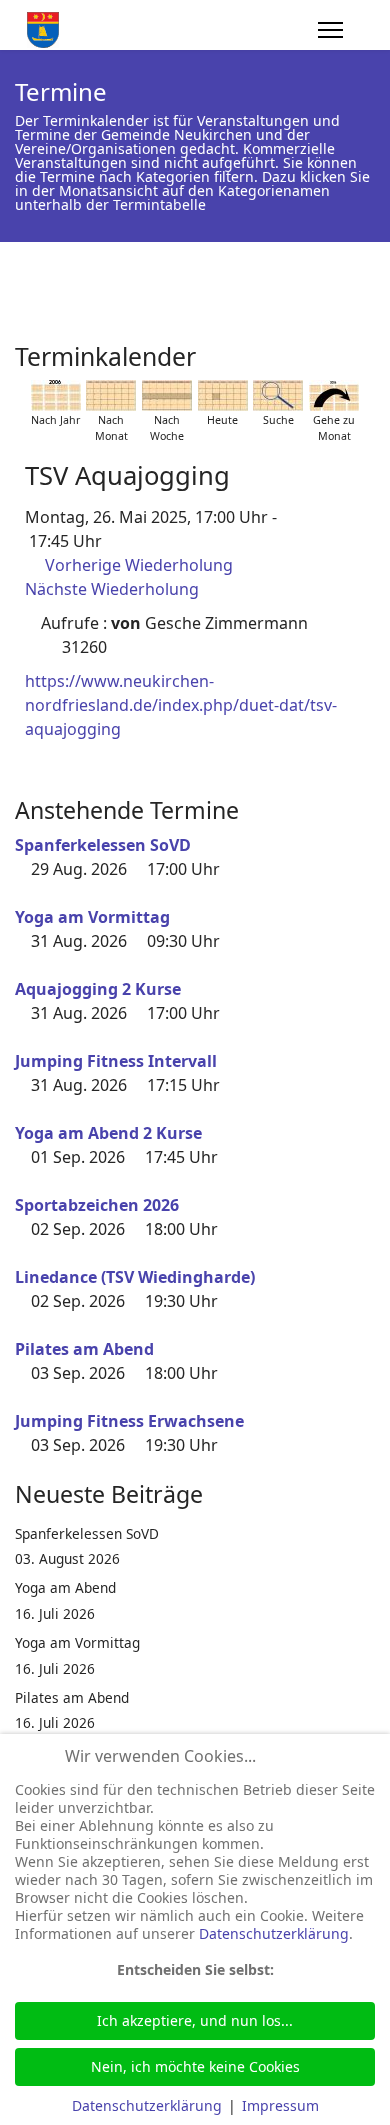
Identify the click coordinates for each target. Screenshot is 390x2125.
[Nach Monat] (111, 395)
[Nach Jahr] (56, 395)
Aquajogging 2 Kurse (98, 989)
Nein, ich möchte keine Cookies (195, 2066)
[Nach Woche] (167, 395)
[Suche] (278, 395)
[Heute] (223, 395)
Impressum (280, 2105)
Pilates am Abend (84, 1349)
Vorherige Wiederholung (139, 565)
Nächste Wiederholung (112, 589)
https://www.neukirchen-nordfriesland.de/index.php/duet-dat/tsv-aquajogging (181, 705)
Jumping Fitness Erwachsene (129, 1421)
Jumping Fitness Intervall (116, 1061)
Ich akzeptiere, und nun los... (195, 2020)
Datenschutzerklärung (274, 1933)
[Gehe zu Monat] (334, 395)
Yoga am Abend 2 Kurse (108, 1133)
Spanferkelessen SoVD (103, 845)
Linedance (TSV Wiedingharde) (135, 1277)
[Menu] (330, 30)
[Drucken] (369, 349)
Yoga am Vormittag (92, 917)
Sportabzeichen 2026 (97, 1205)
